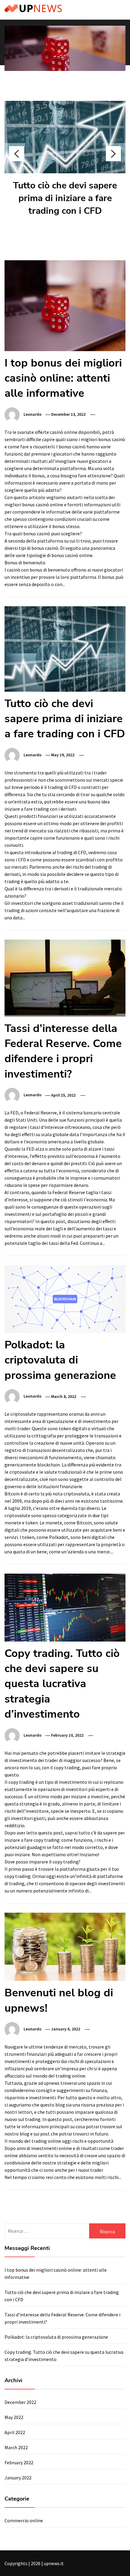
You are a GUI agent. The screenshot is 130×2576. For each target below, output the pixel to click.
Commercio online (24, 2520)
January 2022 (18, 2478)
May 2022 (14, 2417)
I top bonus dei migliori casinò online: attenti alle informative (63, 378)
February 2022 (19, 2462)
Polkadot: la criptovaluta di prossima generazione (60, 1360)
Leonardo (32, 414)
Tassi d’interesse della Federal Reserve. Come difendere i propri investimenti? (63, 1051)
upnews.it (54, 2563)
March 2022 (16, 2447)
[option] (65, 60)
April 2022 (15, 2432)
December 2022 (20, 2402)
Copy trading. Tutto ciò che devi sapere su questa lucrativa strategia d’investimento (62, 1684)
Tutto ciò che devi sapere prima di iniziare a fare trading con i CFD (65, 198)
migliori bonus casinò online (34, 505)
